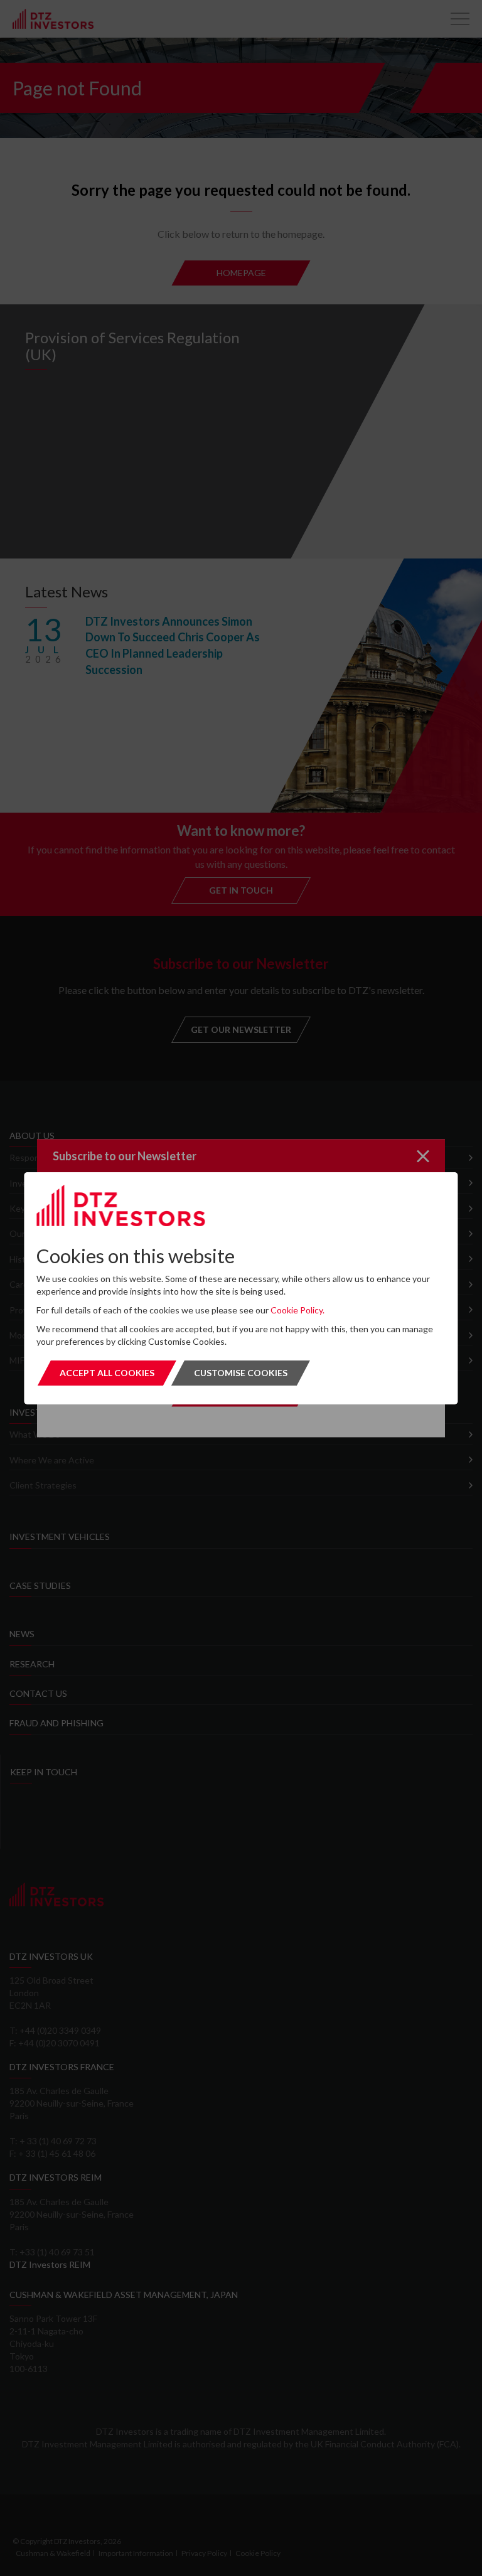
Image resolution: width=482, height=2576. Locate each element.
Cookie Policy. (297, 1310)
